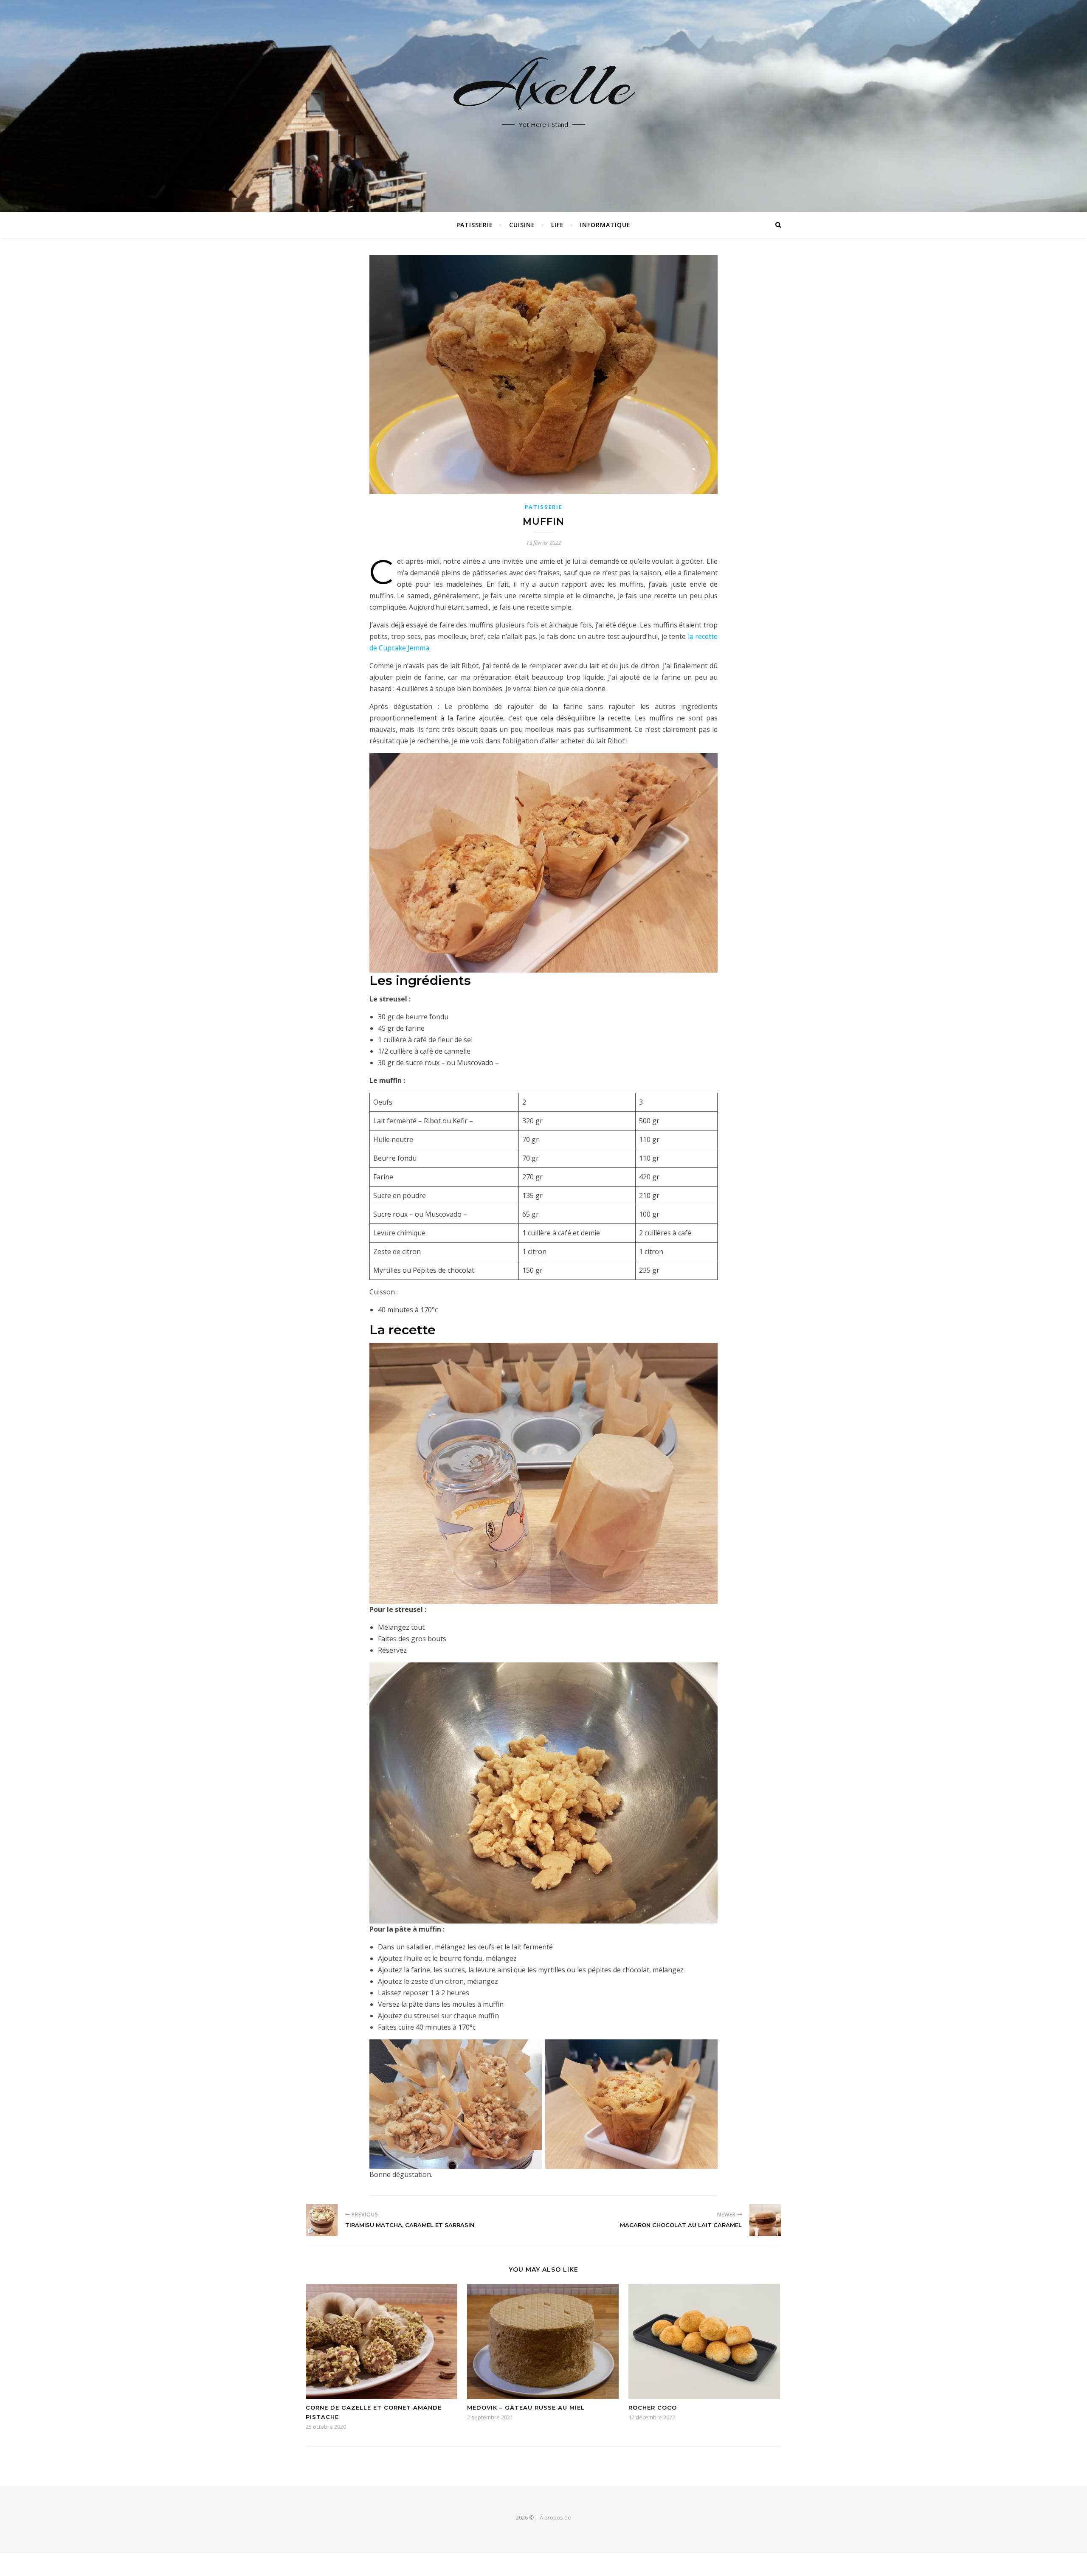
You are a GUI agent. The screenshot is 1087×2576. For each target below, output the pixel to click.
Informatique (605, 225)
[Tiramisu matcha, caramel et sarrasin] (322, 2220)
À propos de (555, 2517)
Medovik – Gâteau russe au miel (526, 2407)
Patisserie (475, 225)
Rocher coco (653, 2407)
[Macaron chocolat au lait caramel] (765, 2220)
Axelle (544, 85)
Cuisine (522, 225)
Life (558, 225)
